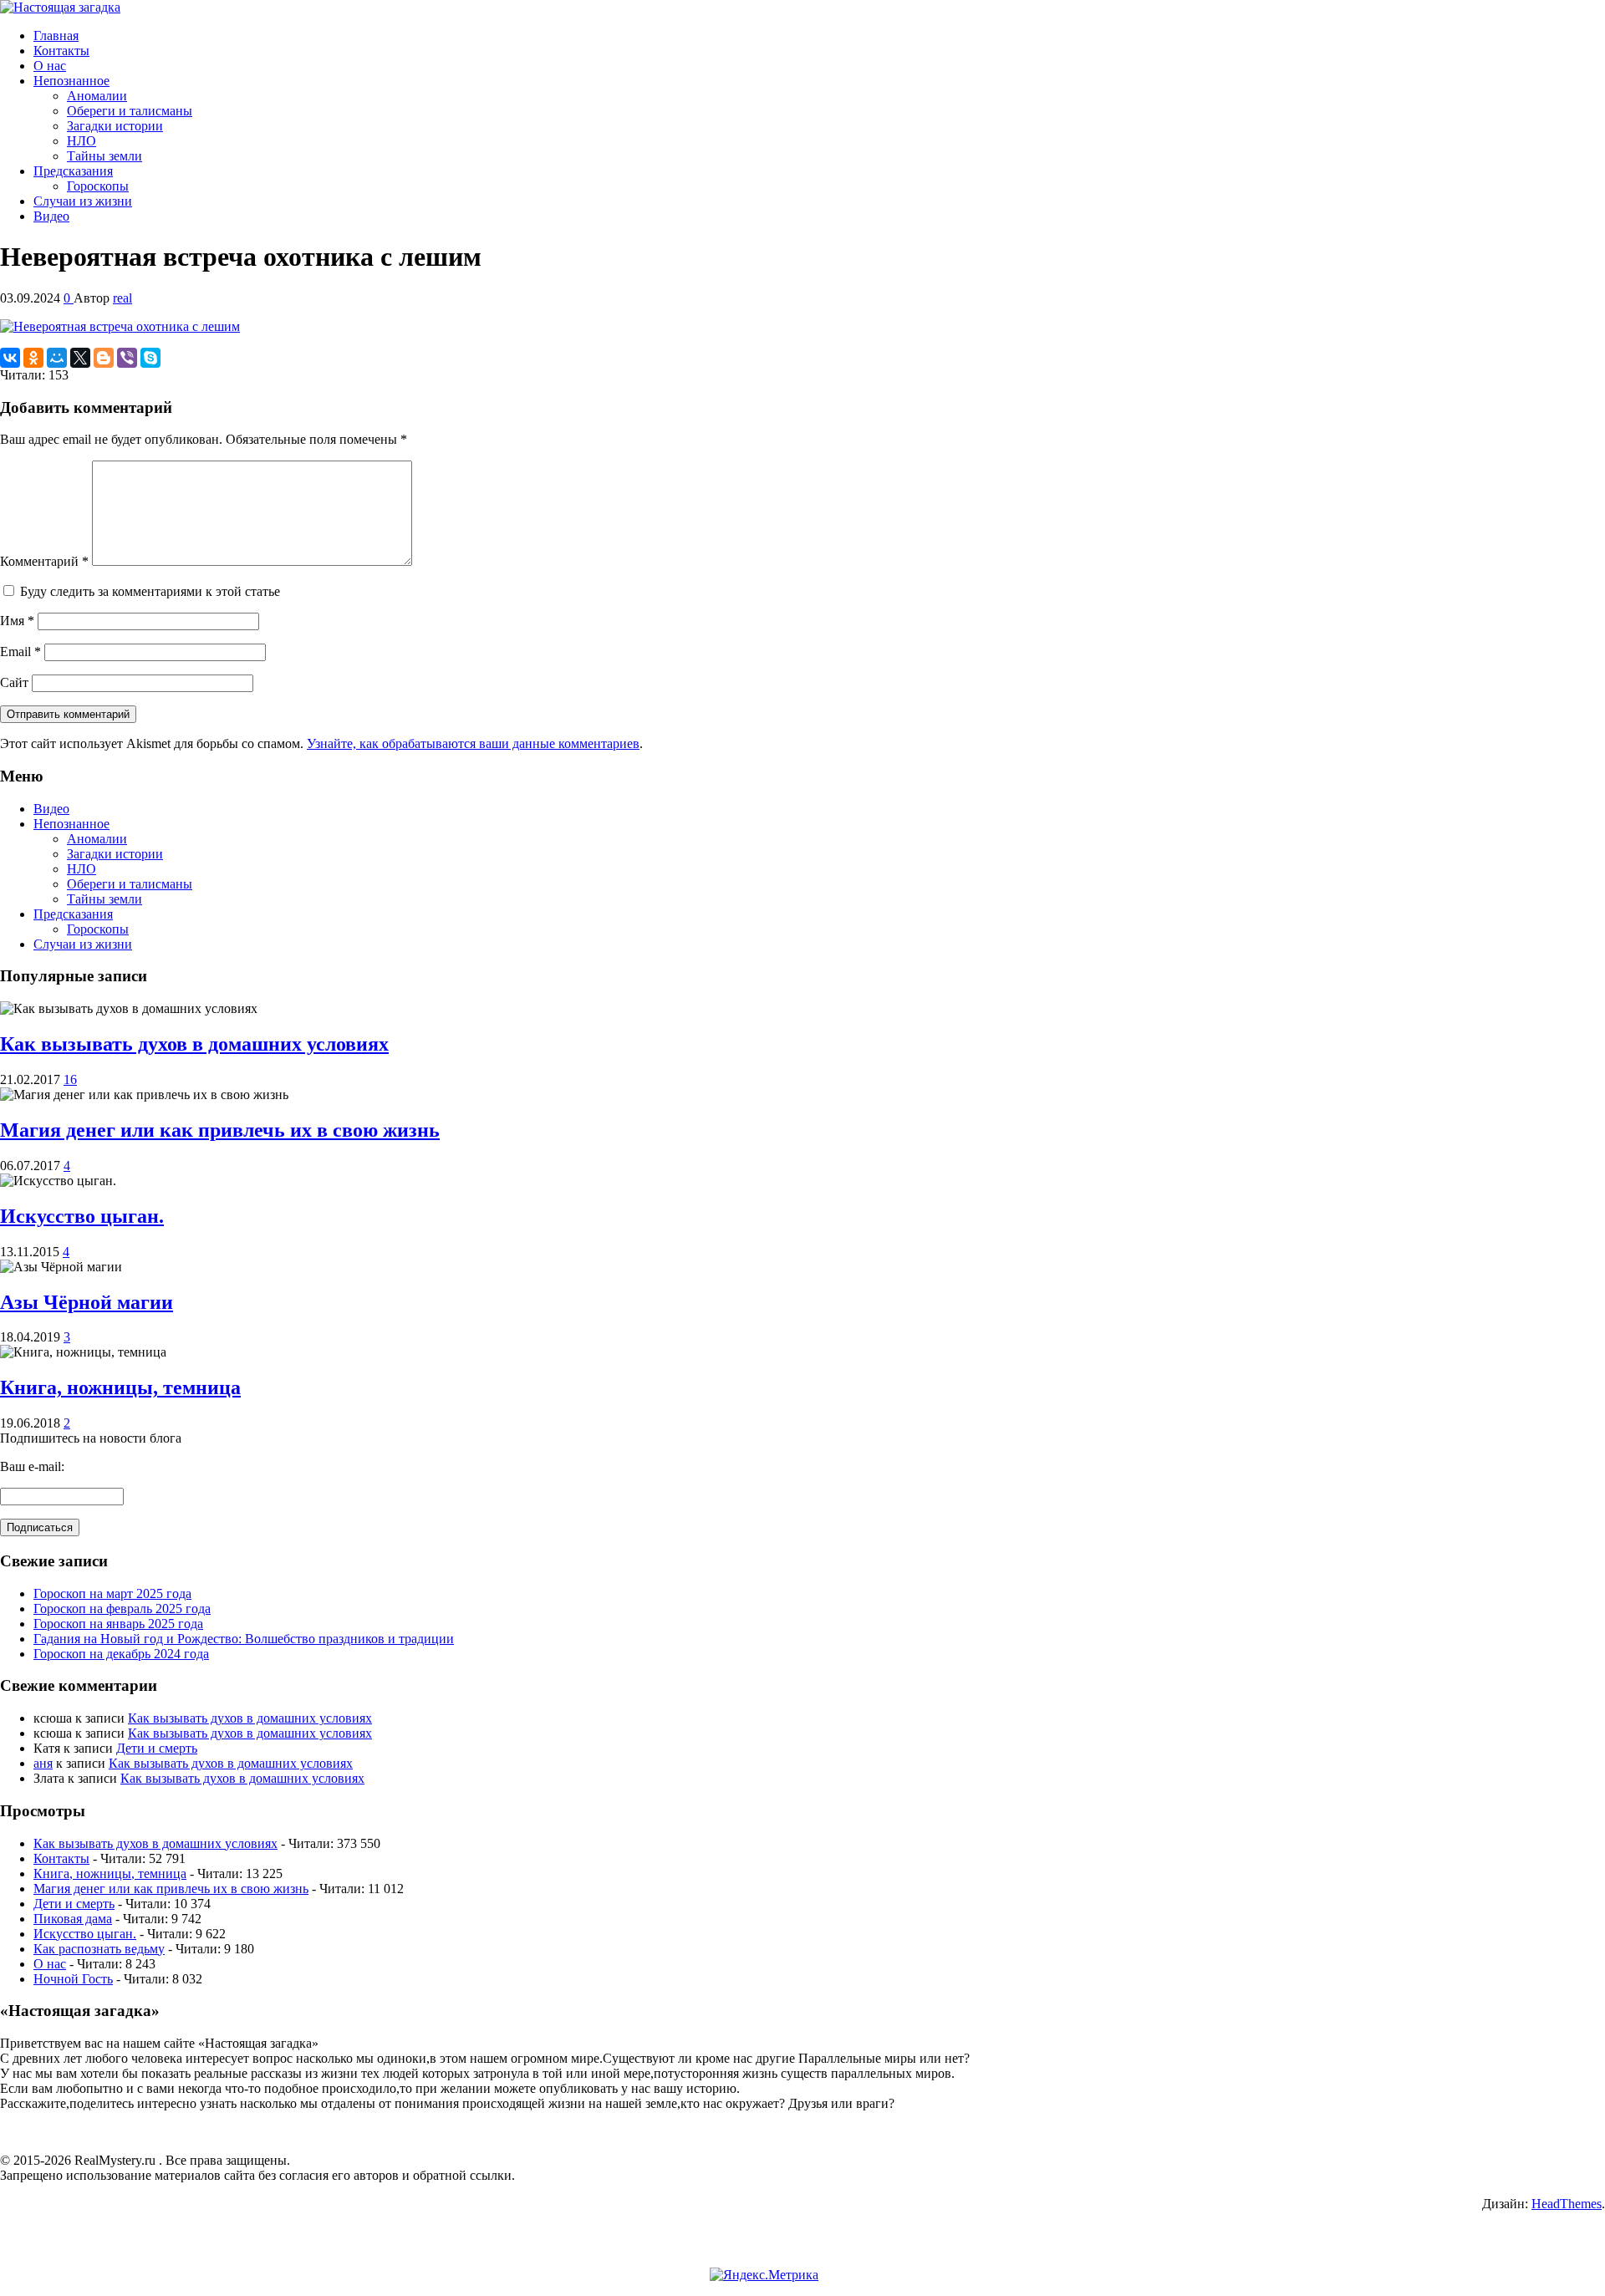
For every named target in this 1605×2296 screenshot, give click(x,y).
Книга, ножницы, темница (120, 1387)
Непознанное (71, 81)
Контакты (61, 51)
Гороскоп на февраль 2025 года (122, 1609)
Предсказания (73, 171)
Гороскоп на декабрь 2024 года (121, 1654)
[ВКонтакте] (10, 358)
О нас (50, 66)
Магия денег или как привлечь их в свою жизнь (220, 1130)
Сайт (14, 682)
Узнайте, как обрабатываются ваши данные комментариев (473, 743)
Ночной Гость (73, 1979)
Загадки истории (115, 126)
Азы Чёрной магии (87, 1302)
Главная (56, 36)
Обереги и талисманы (130, 111)
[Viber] (127, 358)
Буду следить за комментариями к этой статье (150, 591)
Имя (17, 621)
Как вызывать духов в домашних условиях (194, 1044)
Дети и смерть (157, 1748)
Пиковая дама (73, 1919)
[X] (80, 358)
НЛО (82, 141)
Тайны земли (104, 156)
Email (20, 652)
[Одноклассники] (33, 358)
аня (43, 1763)
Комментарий (44, 561)
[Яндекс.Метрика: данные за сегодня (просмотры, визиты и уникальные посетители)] (764, 2275)
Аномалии (97, 96)
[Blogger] (104, 358)
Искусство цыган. (82, 1216)
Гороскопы (98, 186)
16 (70, 1079)
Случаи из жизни (83, 201)
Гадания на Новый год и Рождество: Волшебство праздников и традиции (244, 1639)
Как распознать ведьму (99, 1949)
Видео (51, 216)
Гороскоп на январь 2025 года (118, 1624)
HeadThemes (1567, 2204)
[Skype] (150, 358)
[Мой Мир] (57, 358)
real (122, 298)
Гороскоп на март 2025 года (112, 1593)
